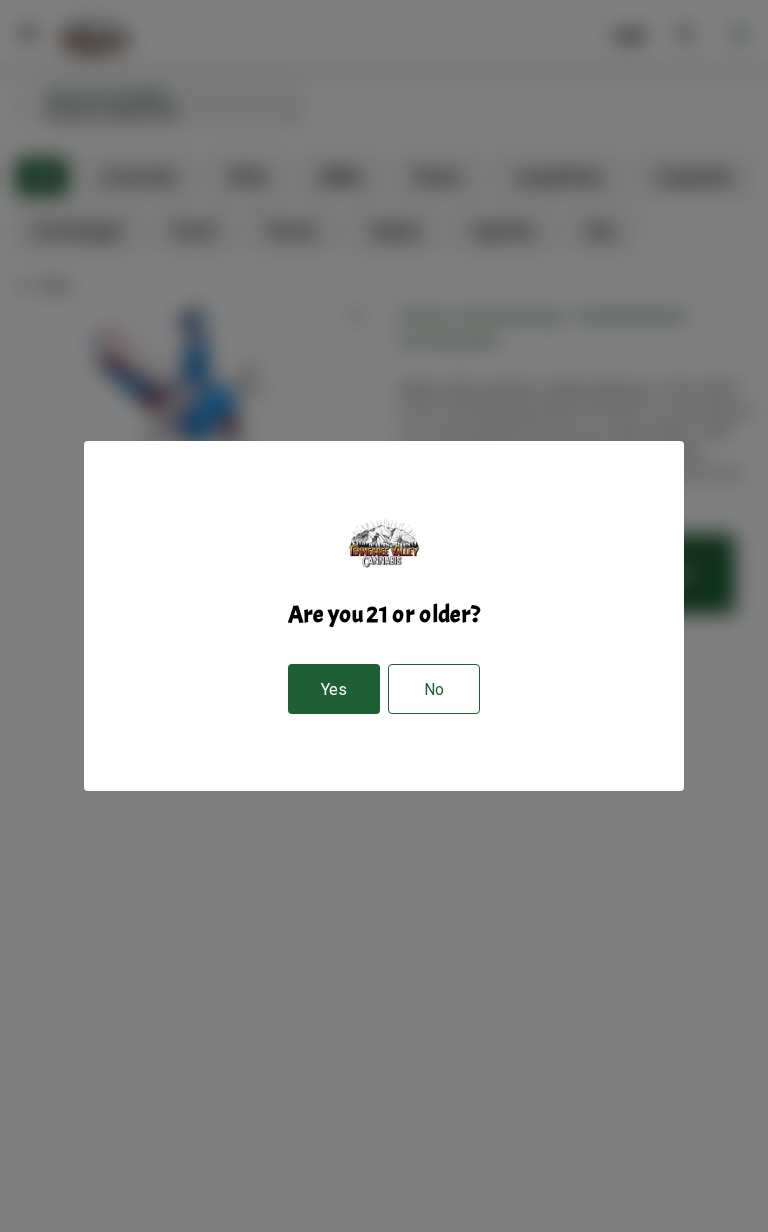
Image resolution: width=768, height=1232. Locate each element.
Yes (334, 689)
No (434, 689)
